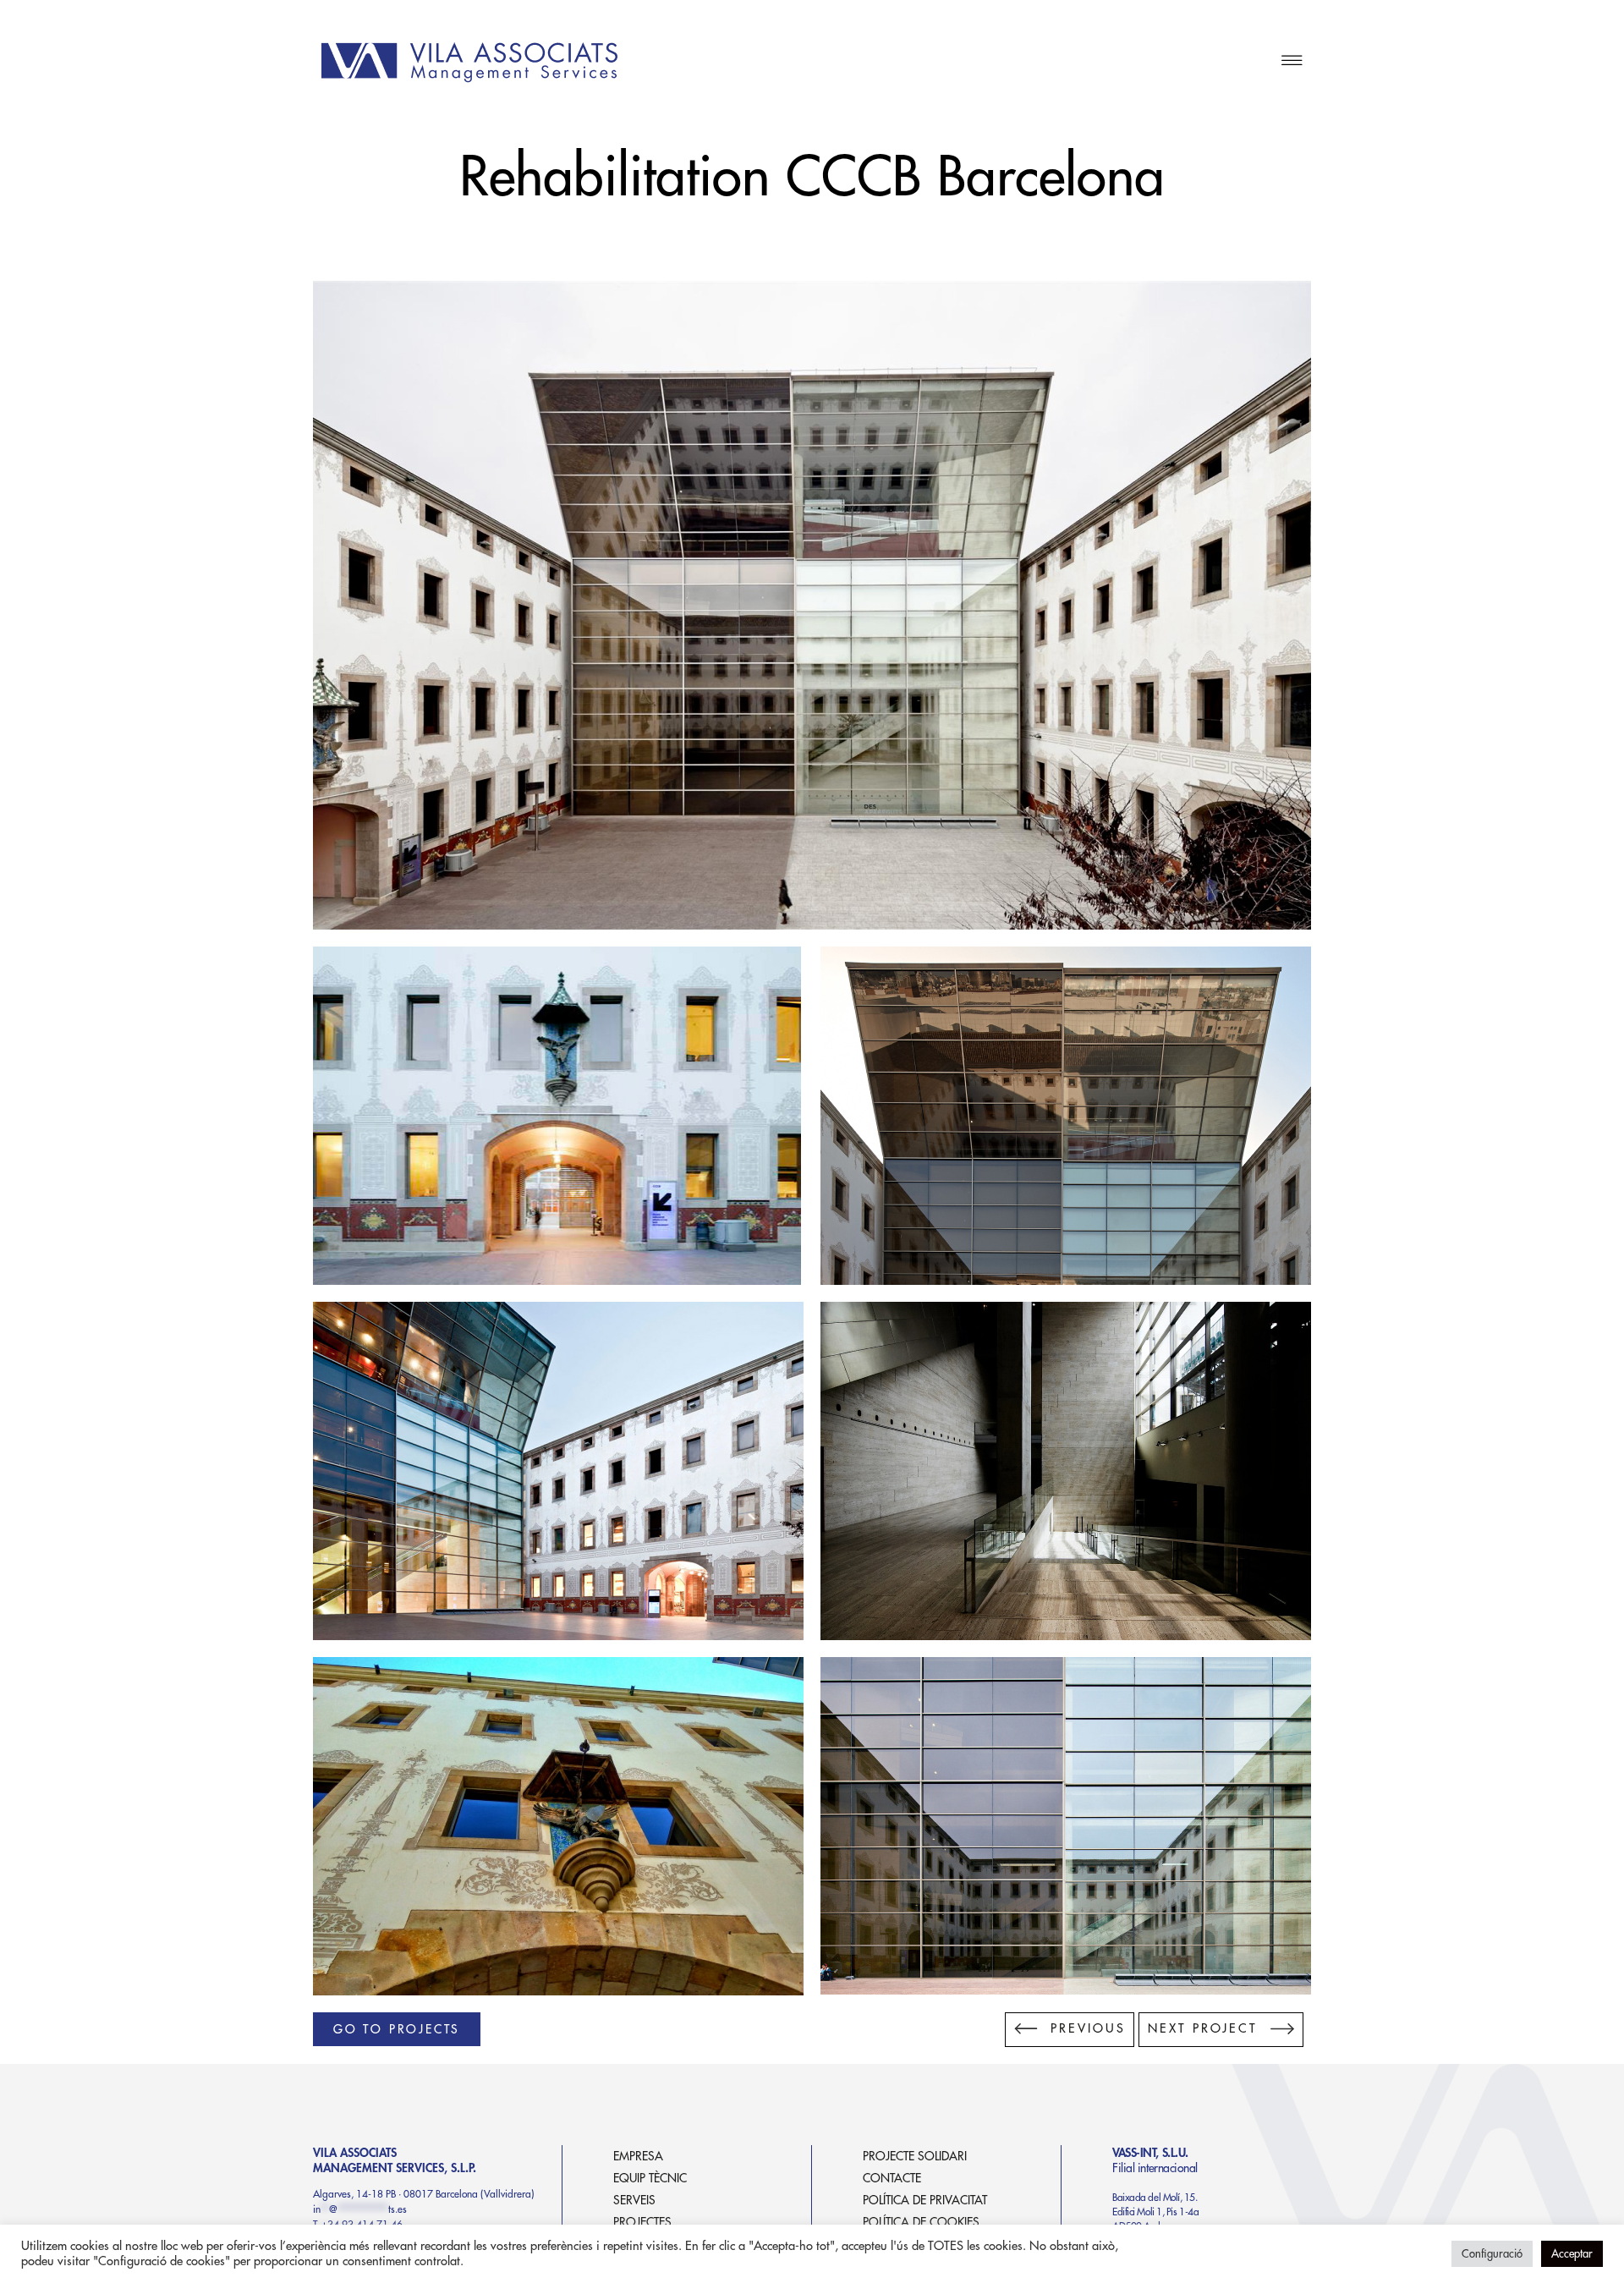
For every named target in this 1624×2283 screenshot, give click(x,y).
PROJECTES (642, 2222)
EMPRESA (638, 2156)
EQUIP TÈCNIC (650, 2178)
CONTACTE (892, 2178)
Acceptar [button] (1572, 2254)
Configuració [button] (1492, 2254)
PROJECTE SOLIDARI (915, 2156)
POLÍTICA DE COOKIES (921, 2222)
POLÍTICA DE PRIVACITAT (925, 2200)
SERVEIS (634, 2200)
